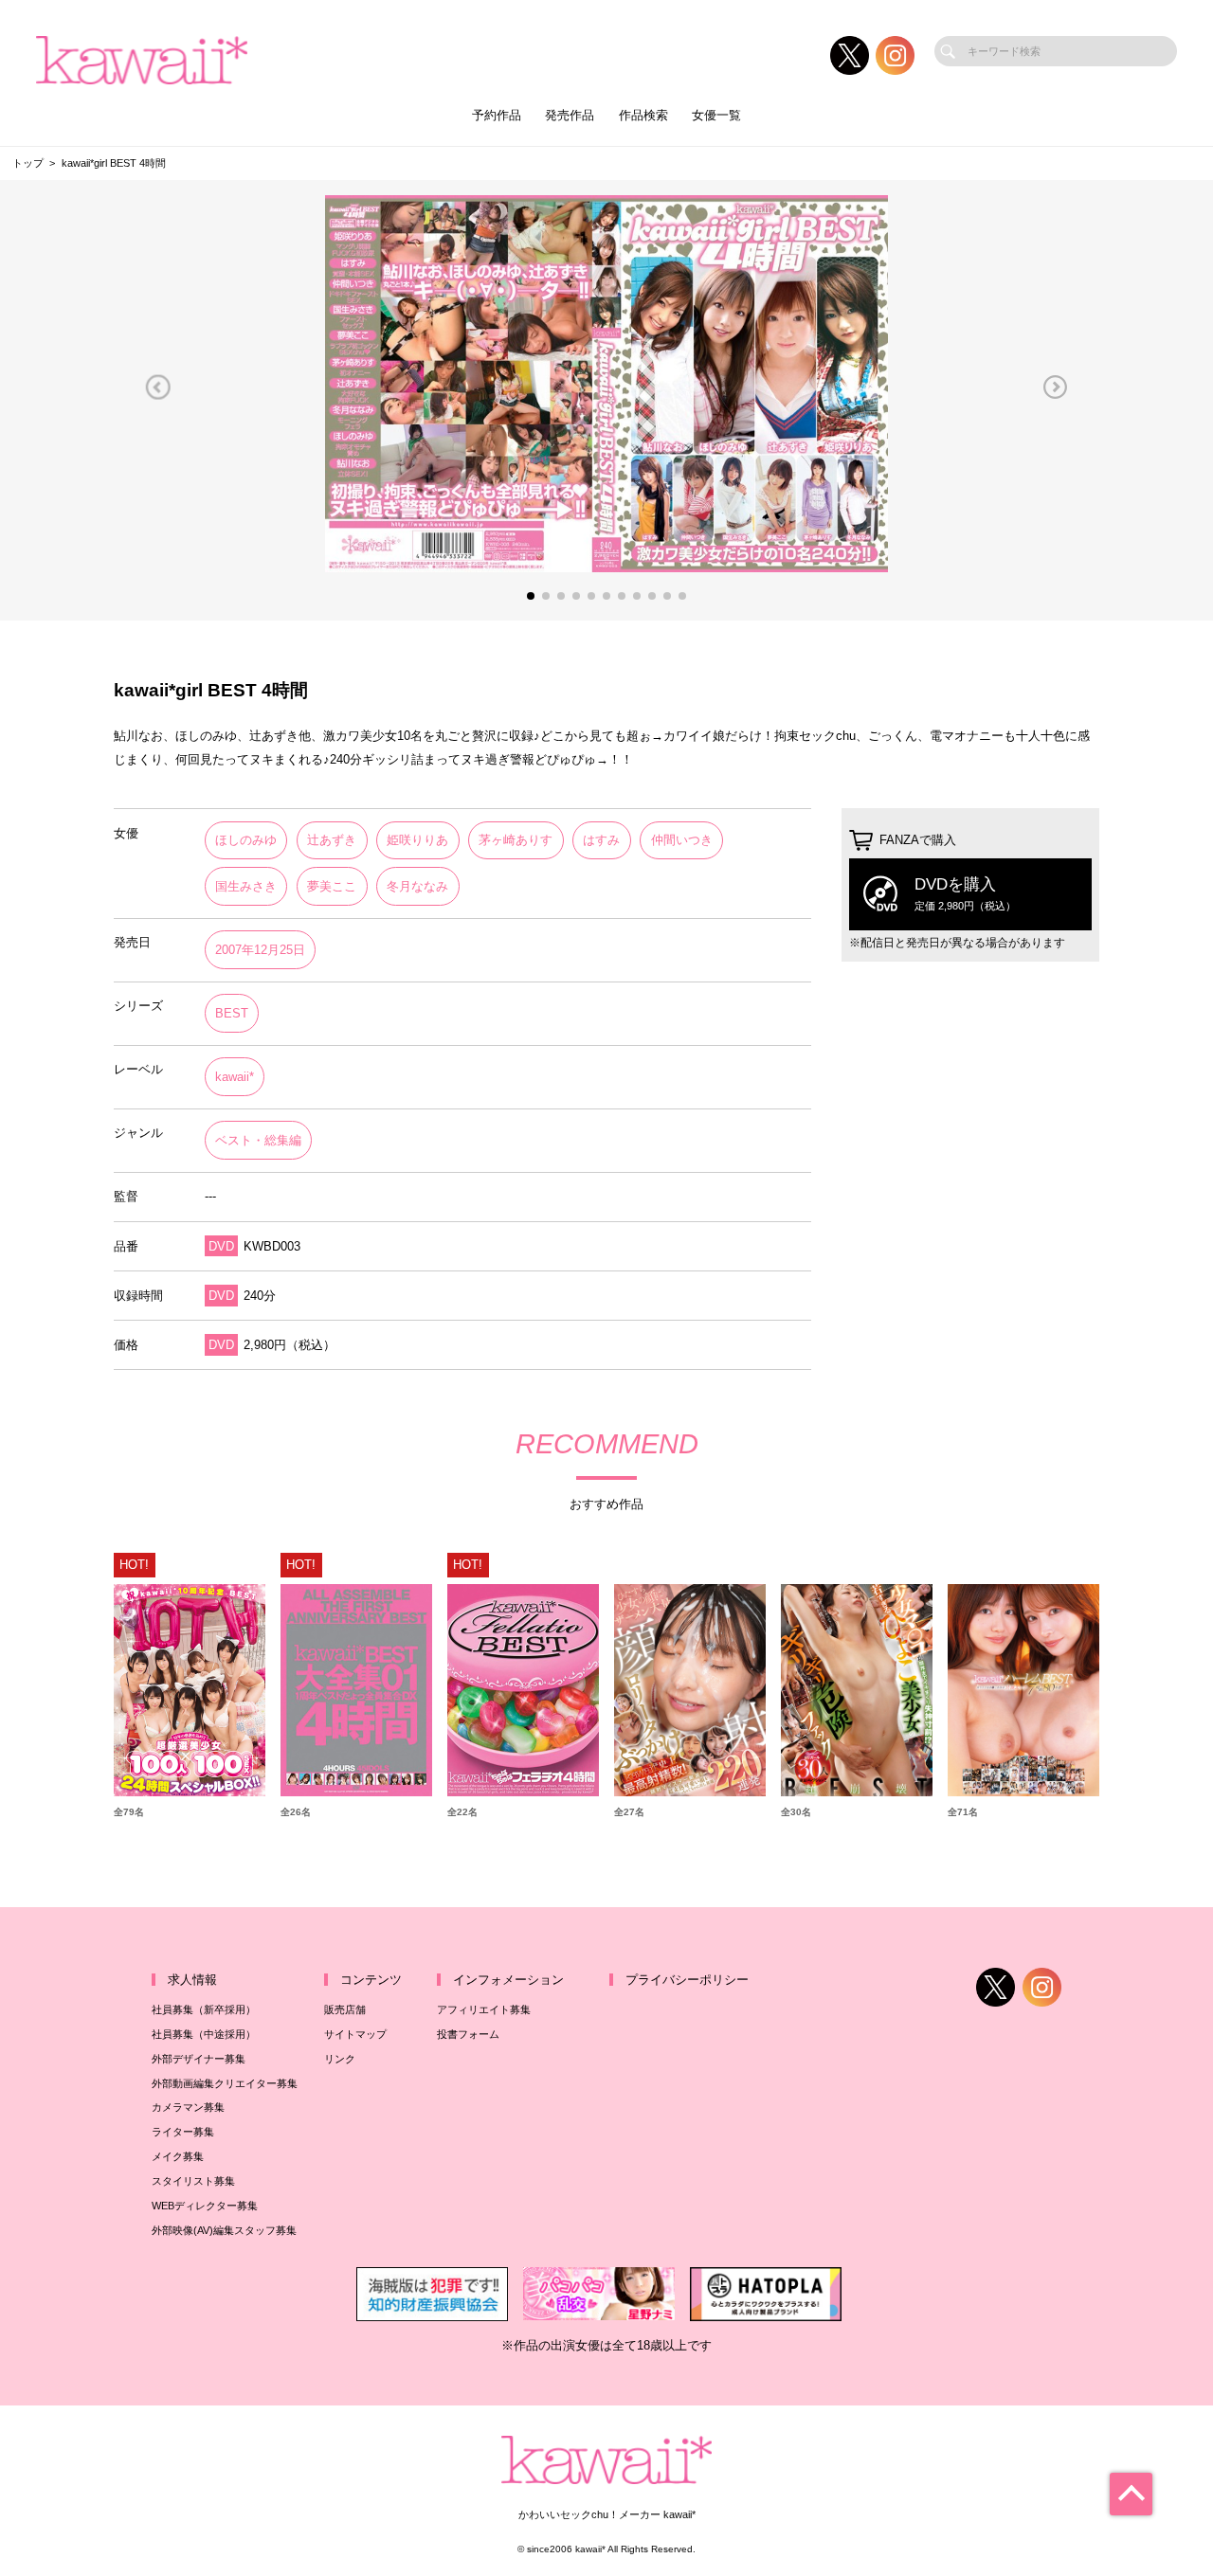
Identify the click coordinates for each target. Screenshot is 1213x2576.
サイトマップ (355, 2034)
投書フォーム (468, 2034)
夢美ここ (332, 886)
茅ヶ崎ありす (516, 840)
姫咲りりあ (417, 840)
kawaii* (235, 1077)
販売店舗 (345, 2009)
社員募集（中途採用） (204, 2034)
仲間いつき (682, 840)
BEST (232, 1013)
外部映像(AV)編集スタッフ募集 (224, 2230)
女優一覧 (716, 115)
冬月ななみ (417, 886)
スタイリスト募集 (193, 2181)
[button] (158, 387)
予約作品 (497, 115)
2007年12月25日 (260, 950)
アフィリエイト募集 (484, 2009)
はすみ (601, 840)
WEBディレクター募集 (205, 2206)
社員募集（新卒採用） (204, 2009)
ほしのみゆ (246, 840)
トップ (28, 163)
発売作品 (570, 115)
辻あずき (332, 840)
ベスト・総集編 (258, 1140)
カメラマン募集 (188, 2107)
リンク (340, 2059)
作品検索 (643, 115)
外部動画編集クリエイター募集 (225, 2083)
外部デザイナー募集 (199, 2059)
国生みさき (246, 886)
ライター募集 (183, 2132)
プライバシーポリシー (687, 1980)
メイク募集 (178, 2156)
